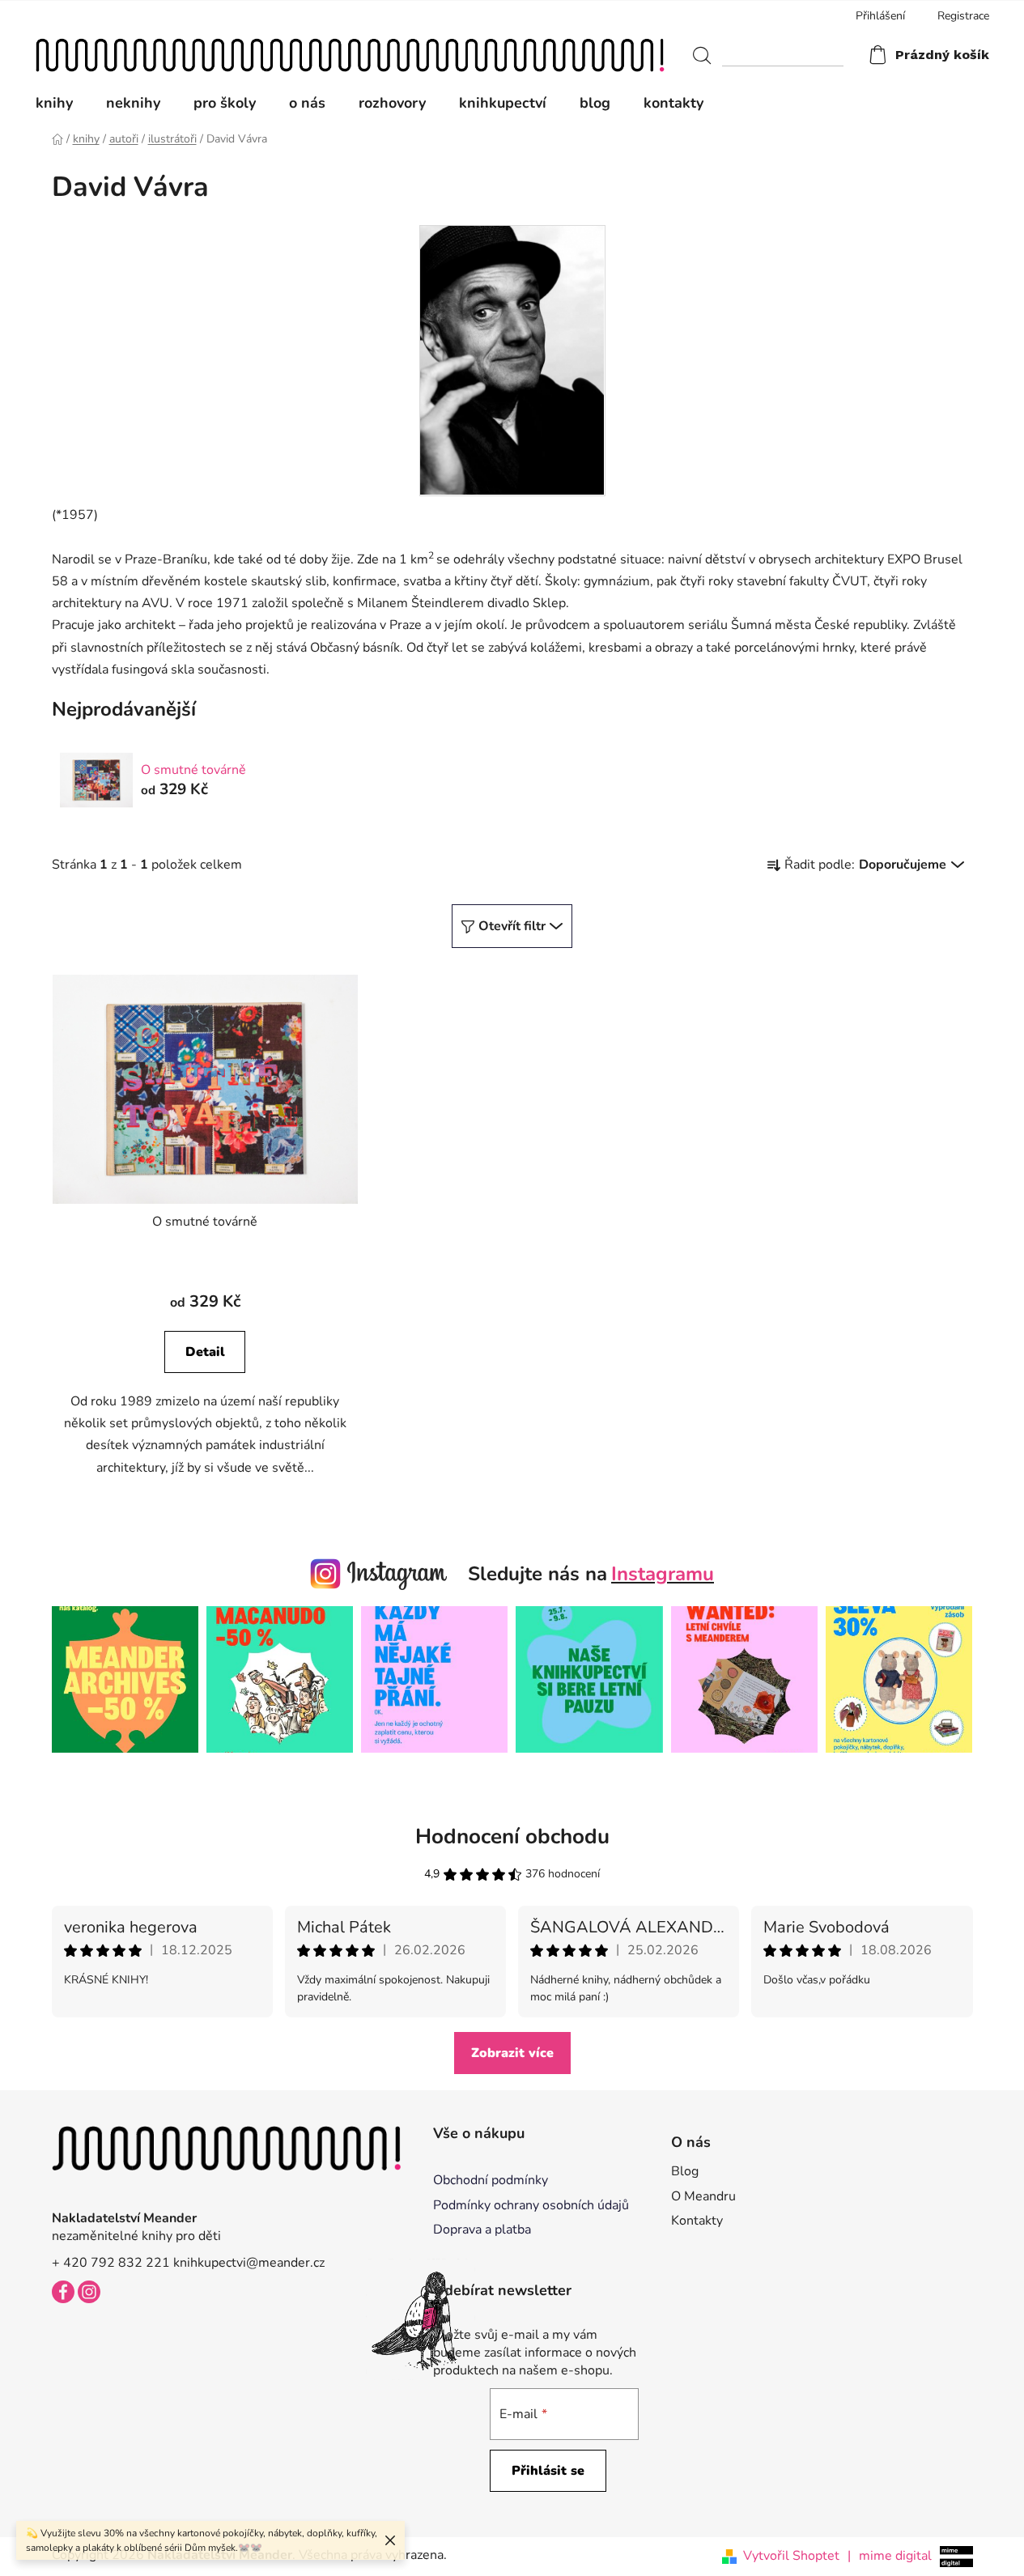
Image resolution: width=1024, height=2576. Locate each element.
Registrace (963, 16)
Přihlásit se (548, 2471)
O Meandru (703, 2196)
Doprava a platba (482, 2230)
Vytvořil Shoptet (791, 2556)
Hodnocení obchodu (512, 1836)
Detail (205, 1352)
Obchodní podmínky (491, 2180)
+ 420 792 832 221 (111, 2263)
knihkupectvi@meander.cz (249, 2263)
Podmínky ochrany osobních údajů (531, 2205)
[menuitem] (62, 103)
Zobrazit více (512, 2053)
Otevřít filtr (512, 926)
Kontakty (697, 2221)
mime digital (890, 2556)
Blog (685, 2171)
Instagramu (663, 1574)
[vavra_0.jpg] (512, 359)
